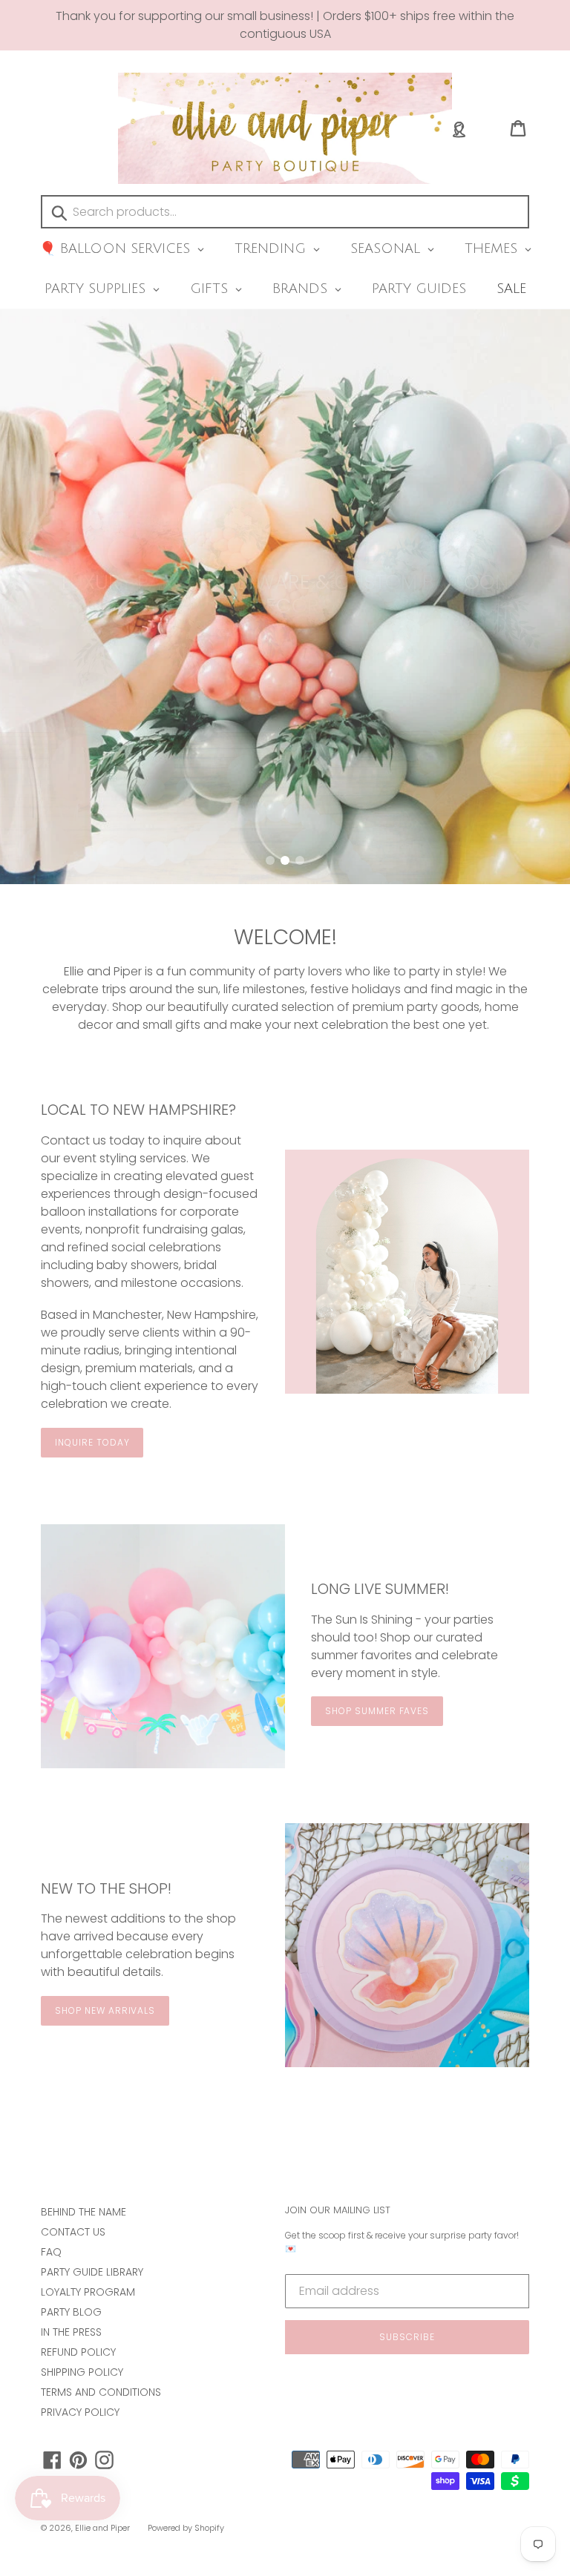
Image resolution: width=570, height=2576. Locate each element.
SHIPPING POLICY (82, 2372)
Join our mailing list (338, 2210)
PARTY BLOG (71, 2312)
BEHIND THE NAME (83, 2212)
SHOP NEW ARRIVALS (105, 2010)
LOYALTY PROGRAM (88, 2292)
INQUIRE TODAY (92, 1442)
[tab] (270, 860)
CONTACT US (73, 2232)
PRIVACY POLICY (80, 2412)
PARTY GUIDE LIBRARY (92, 2272)
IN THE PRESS (71, 2332)
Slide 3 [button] (300, 860)
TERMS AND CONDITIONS (101, 2392)
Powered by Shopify (186, 2528)
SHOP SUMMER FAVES (377, 1711)
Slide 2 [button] (285, 860)
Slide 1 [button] (270, 860)
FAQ (51, 2252)
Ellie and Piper (102, 2528)
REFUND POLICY (78, 2352)
